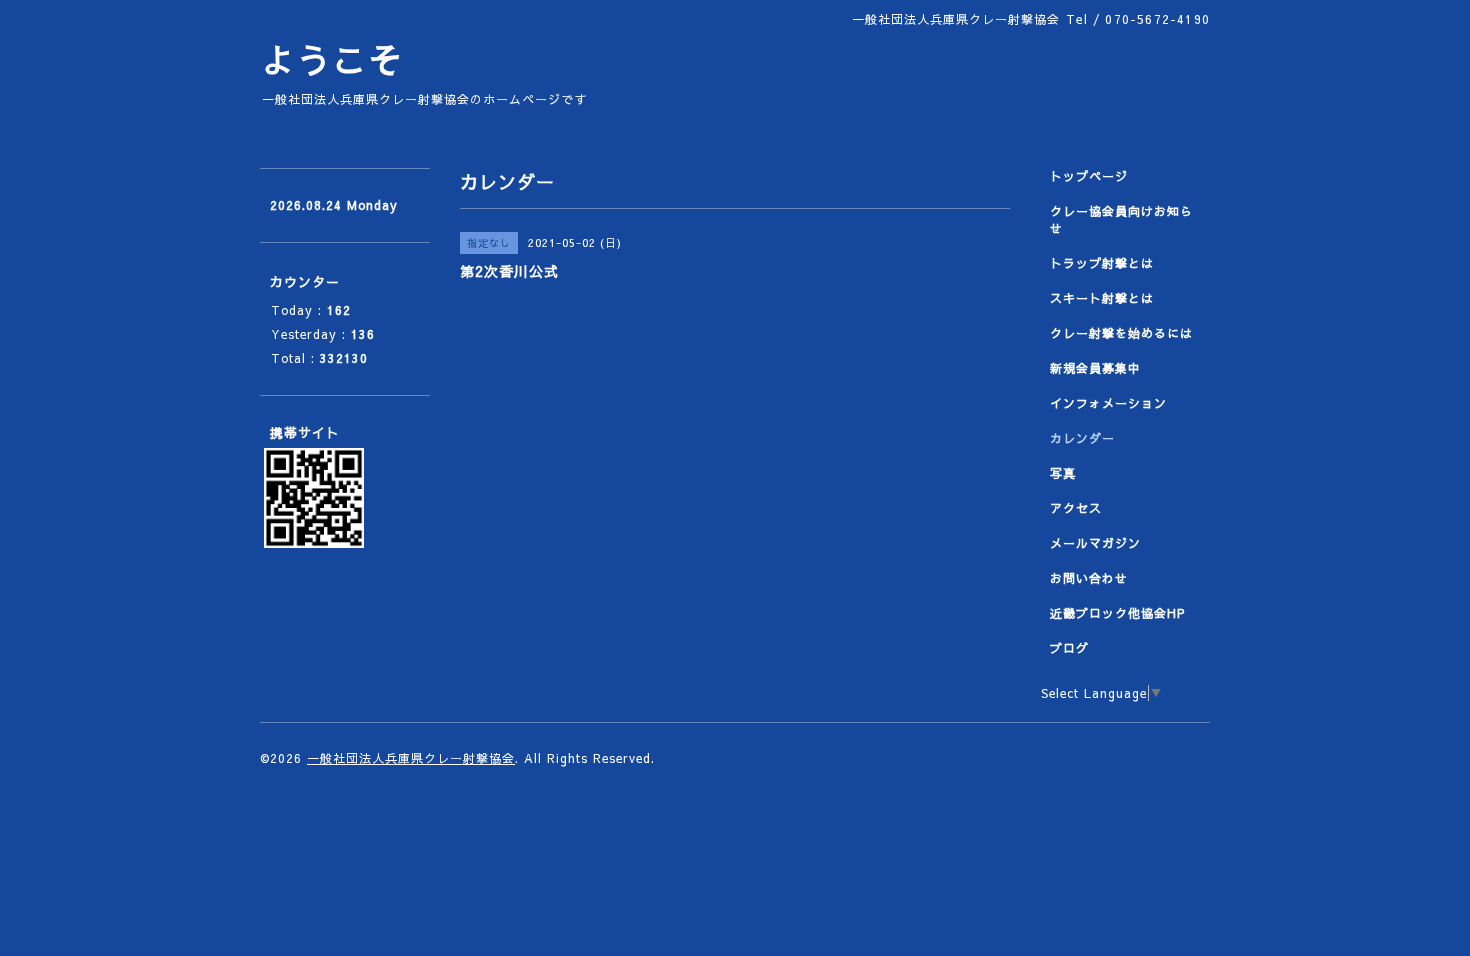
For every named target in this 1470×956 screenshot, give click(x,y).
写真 (1063, 473)
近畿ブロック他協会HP (1117, 613)
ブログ (1069, 648)
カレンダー (1082, 438)
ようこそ (332, 59)
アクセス (1076, 508)
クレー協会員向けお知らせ (1121, 219)
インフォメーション (1108, 403)
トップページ (1089, 176)
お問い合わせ (1089, 578)
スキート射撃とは (1102, 298)
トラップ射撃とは (1102, 263)
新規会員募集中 (1095, 368)
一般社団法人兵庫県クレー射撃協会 (411, 758)
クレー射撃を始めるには (1121, 333)
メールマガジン (1095, 543)
